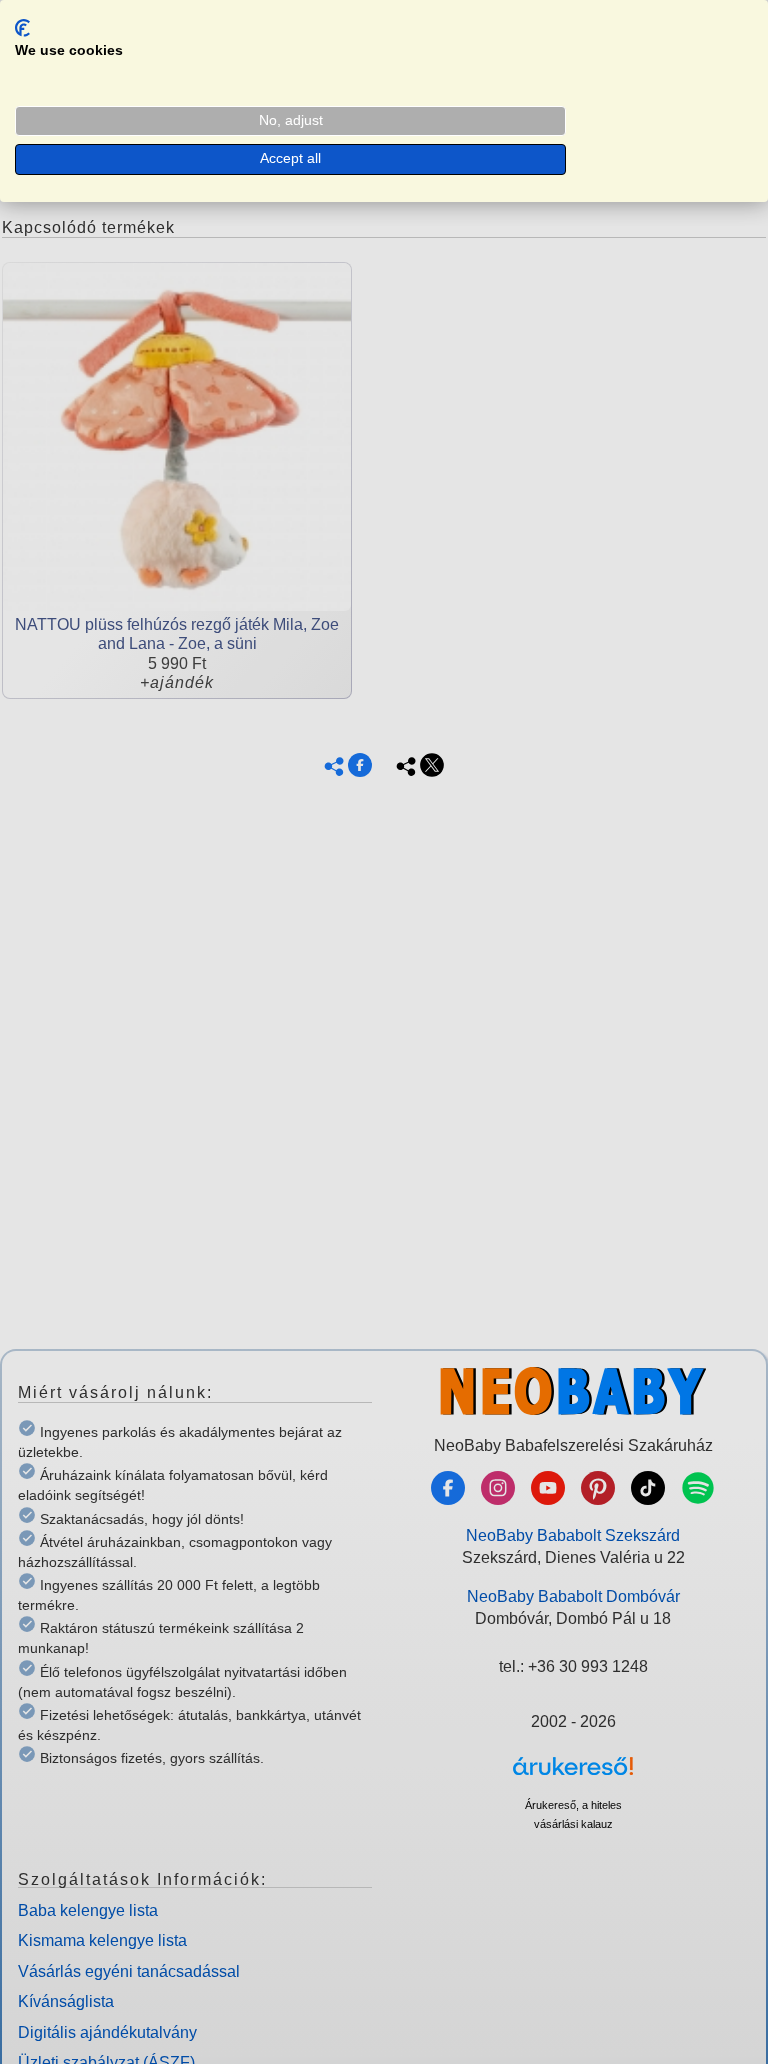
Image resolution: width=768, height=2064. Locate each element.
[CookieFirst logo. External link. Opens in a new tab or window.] (22, 28)
